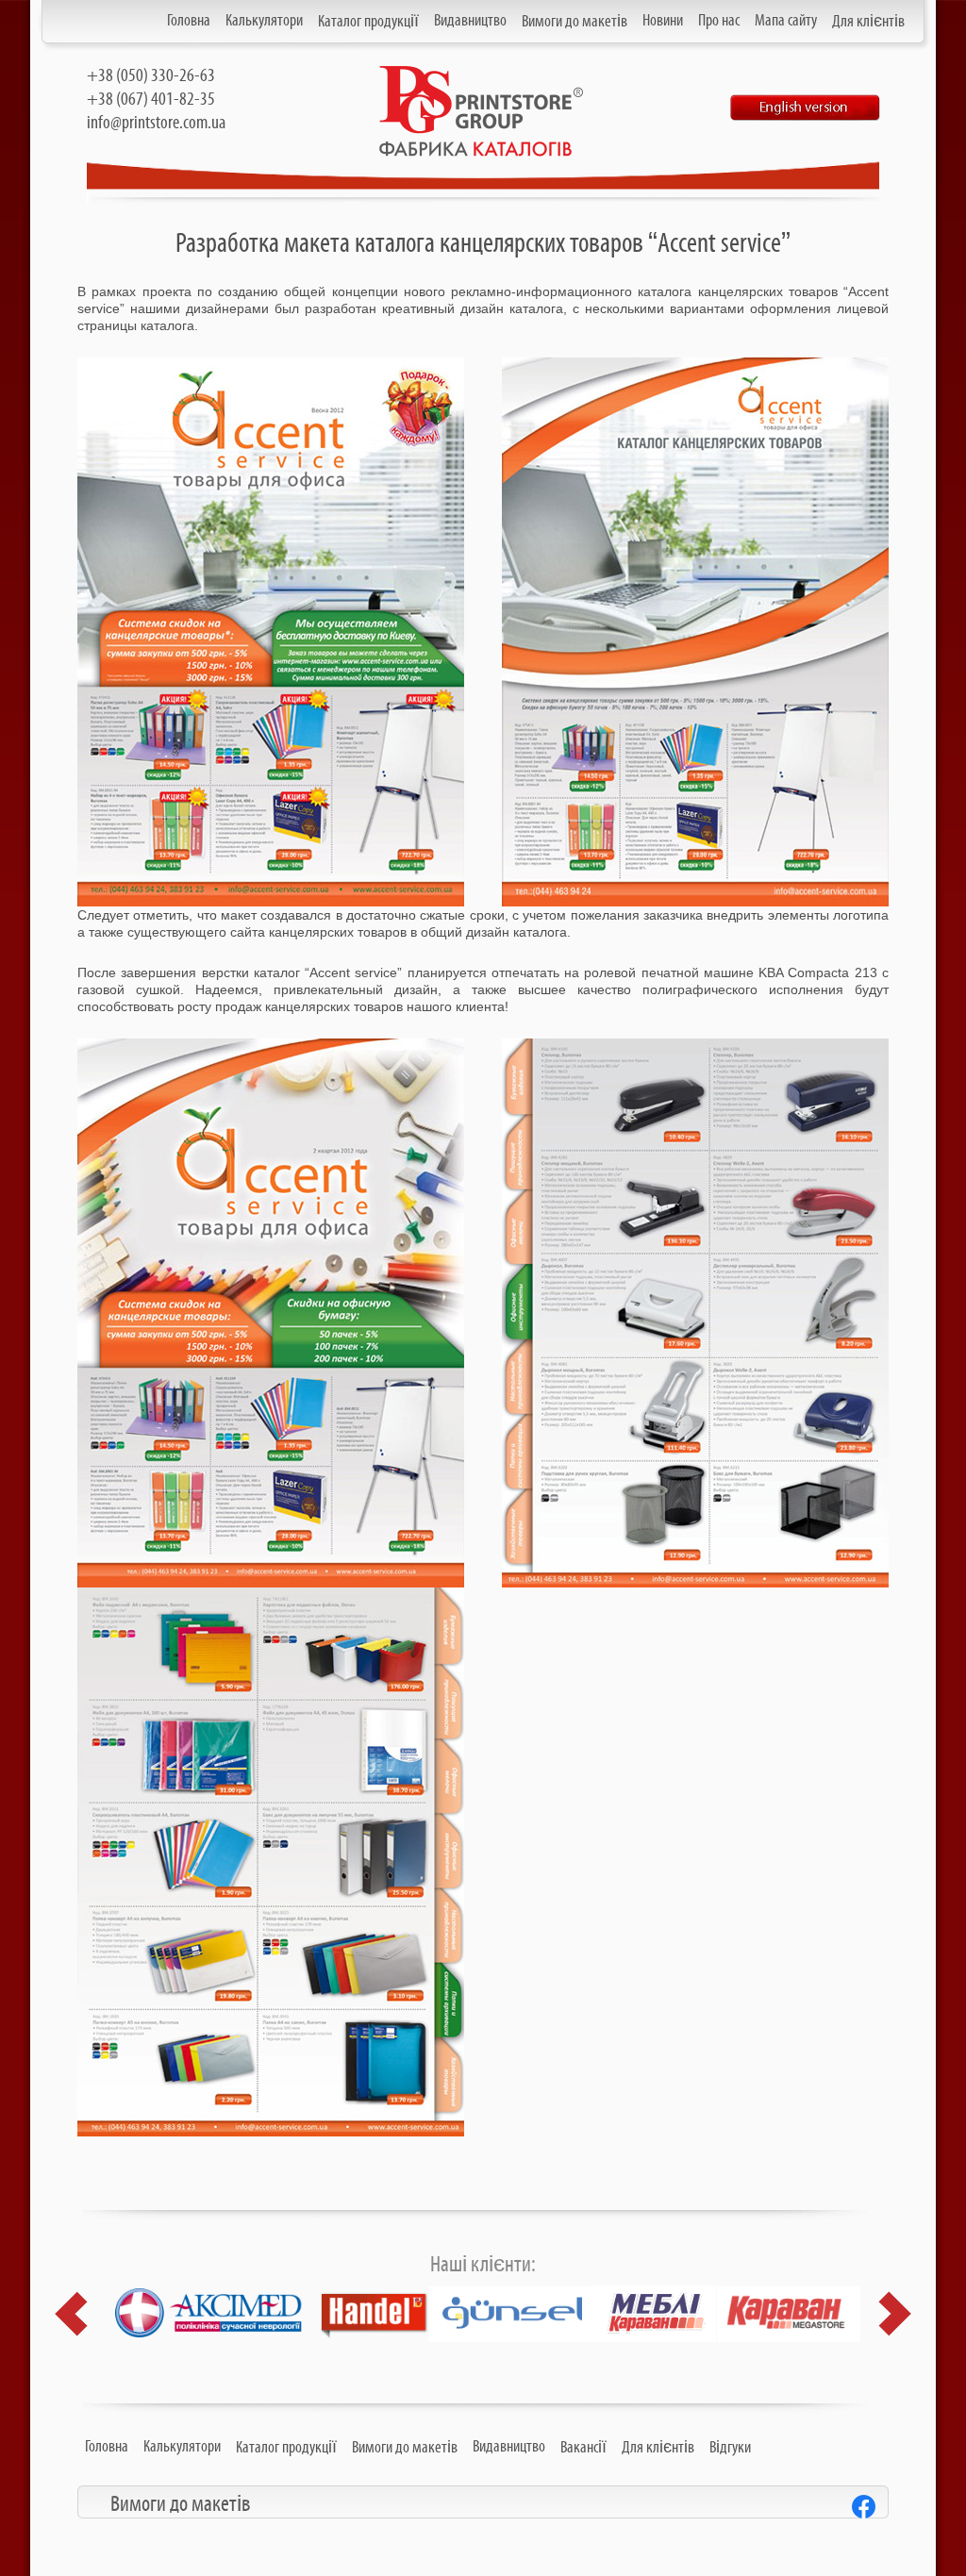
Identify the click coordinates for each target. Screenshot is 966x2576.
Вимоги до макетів (575, 22)
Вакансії (583, 2448)
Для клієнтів (868, 22)
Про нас (719, 21)
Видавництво (470, 21)
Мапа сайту (786, 21)
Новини (663, 21)
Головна (189, 21)
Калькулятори (264, 21)
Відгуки (730, 2448)
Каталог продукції (368, 22)
